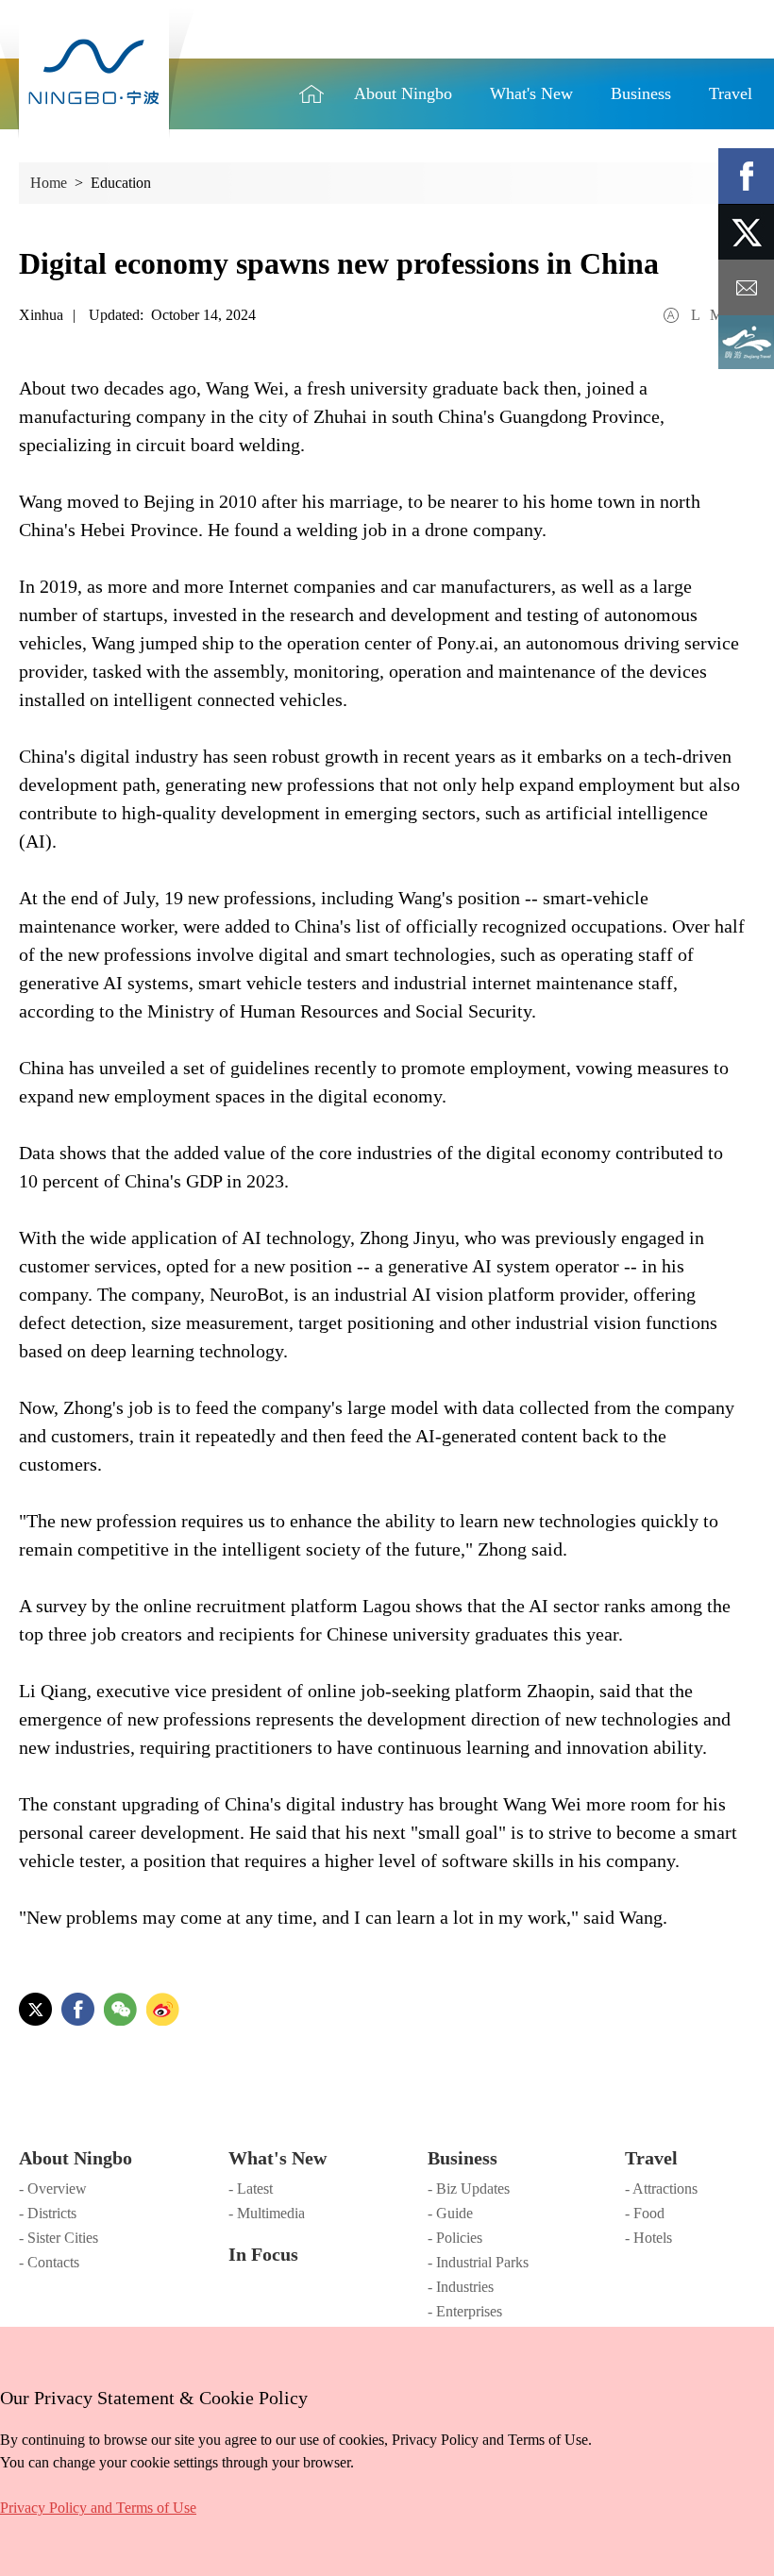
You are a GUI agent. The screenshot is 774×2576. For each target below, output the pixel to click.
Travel (651, 2158)
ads (746, 343)
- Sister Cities (59, 2238)
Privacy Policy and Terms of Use (98, 2508)
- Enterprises (465, 2311)
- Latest (251, 2189)
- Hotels (648, 2238)
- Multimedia (267, 2213)
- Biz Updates (469, 2189)
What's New (278, 2158)
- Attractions (661, 2189)
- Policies (455, 2238)
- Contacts (49, 2262)
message (746, 287)
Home (311, 94)
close (9, 2393)
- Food (645, 2213)
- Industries (461, 2287)
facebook (746, 176)
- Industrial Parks (478, 2262)
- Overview (53, 2189)
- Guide (450, 2213)
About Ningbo (76, 2158)
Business (463, 2158)
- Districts (48, 2213)
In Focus (263, 2254)
